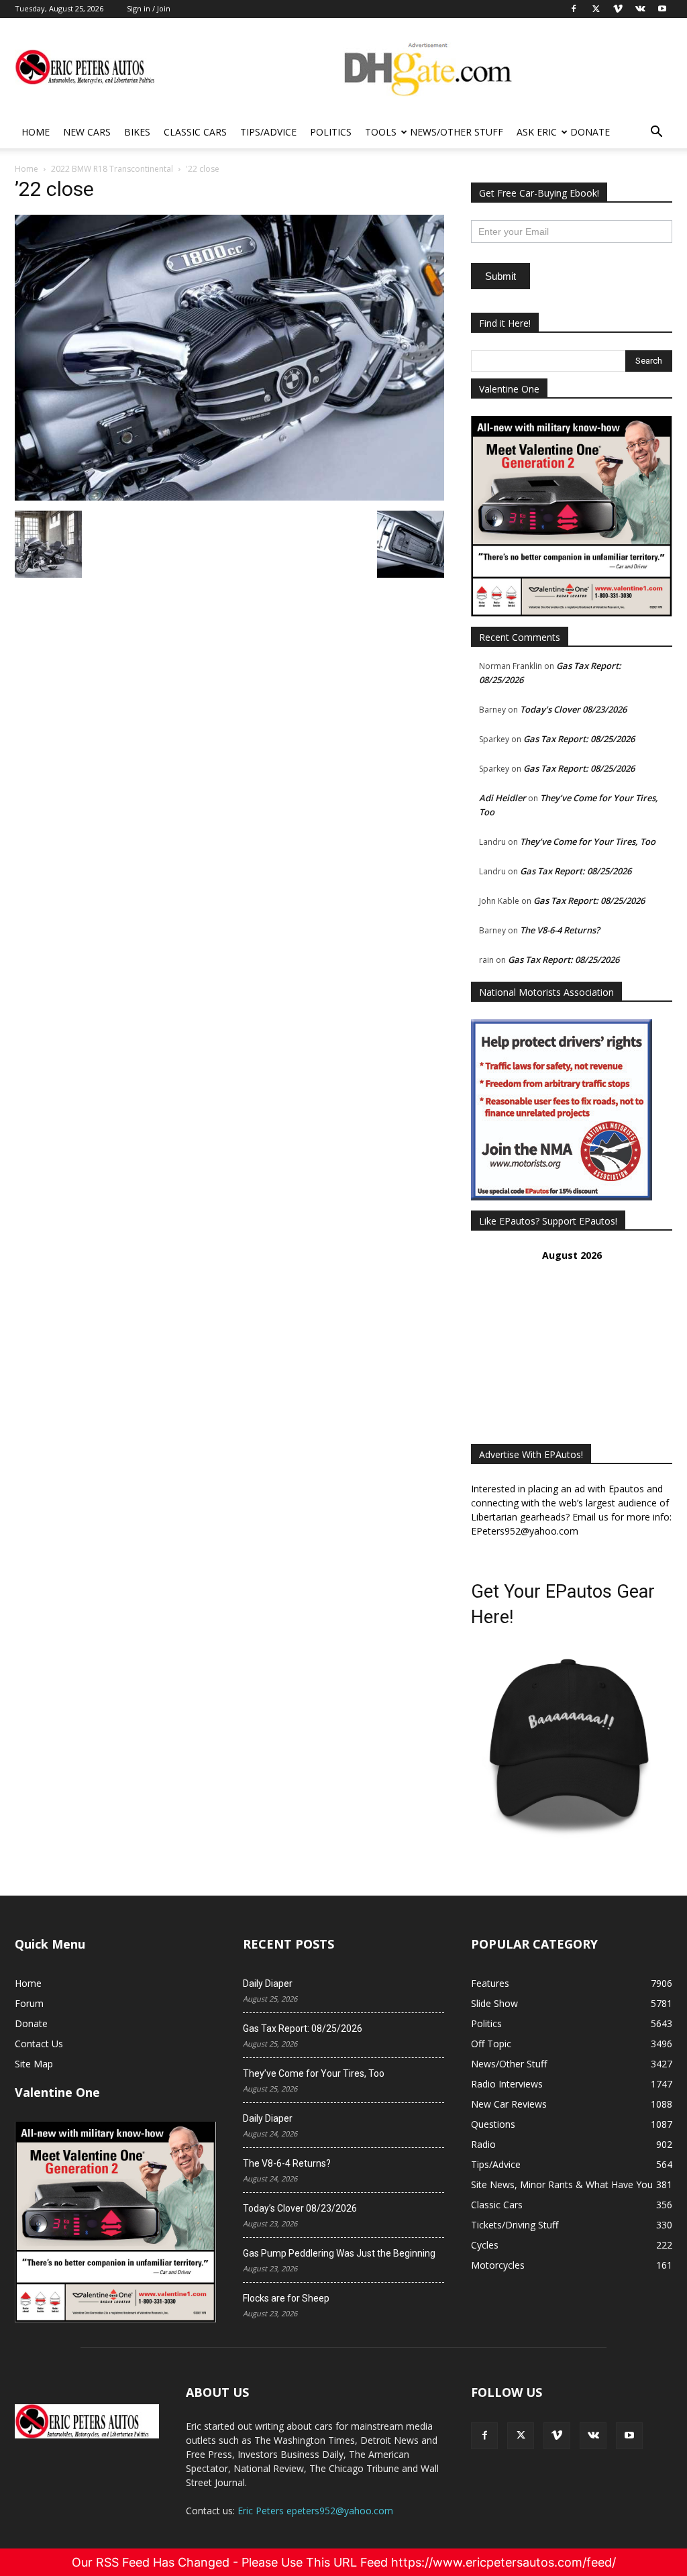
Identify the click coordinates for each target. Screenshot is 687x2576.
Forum (29, 2003)
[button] (656, 133)
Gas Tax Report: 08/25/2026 (579, 739)
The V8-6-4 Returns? (560, 930)
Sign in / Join (149, 8)
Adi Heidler (503, 798)
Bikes (137, 132)
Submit (500, 276)
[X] (521, 2436)
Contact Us (39, 2044)
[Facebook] (484, 2436)
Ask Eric (537, 132)
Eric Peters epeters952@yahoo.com (315, 2511)
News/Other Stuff (457, 132)
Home (36, 132)
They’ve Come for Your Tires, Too (588, 841)
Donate (590, 132)
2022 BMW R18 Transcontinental (112, 169)
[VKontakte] (593, 2436)
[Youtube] (629, 2436)
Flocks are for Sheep (286, 2298)
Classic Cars (195, 132)
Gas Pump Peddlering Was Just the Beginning (339, 2253)
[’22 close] (229, 497)
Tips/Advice (268, 132)
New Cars (87, 132)
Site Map (34, 2064)
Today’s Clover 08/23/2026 (573, 709)
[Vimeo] (557, 2436)
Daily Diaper (268, 1983)
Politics (331, 132)
